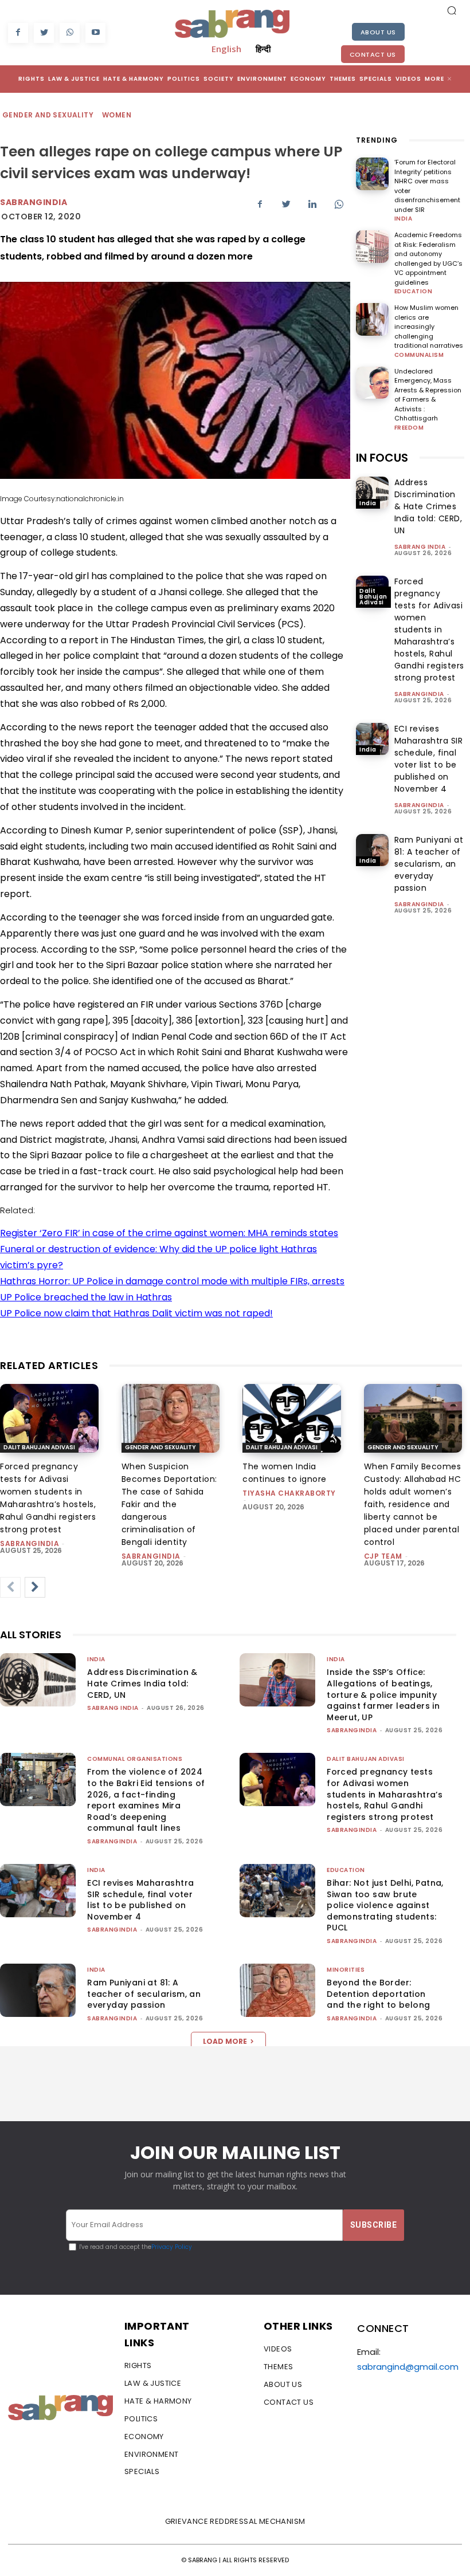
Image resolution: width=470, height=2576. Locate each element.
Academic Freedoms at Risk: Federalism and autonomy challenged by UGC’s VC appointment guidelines (428, 259)
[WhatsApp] (70, 33)
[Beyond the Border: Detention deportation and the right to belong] (277, 1990)
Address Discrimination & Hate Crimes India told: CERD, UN (428, 506)
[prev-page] (10, 1587)
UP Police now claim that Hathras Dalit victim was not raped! (136, 1313)
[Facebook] (18, 33)
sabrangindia (419, 694)
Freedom (409, 428)
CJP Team (383, 1556)
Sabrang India (420, 547)
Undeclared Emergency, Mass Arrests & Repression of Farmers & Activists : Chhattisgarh (428, 395)
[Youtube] (95, 33)
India (404, 219)
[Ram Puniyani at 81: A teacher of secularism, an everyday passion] (372, 850)
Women (117, 115)
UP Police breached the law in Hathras (86, 1297)
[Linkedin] (312, 204)
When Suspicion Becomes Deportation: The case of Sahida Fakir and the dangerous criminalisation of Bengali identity (169, 1504)
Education (414, 292)
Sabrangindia (34, 202)
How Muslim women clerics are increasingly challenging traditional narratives (429, 327)
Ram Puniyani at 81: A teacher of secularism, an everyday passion (429, 864)
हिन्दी (263, 49)
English (226, 49)
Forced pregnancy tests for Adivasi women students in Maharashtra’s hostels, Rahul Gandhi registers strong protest (429, 630)
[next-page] (35, 1587)
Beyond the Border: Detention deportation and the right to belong (378, 1994)
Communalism (419, 355)
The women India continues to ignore (285, 1473)
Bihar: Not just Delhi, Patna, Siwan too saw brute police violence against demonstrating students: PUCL (385, 1905)
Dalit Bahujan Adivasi (373, 597)
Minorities (346, 1970)
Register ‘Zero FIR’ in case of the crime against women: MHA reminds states (169, 1233)
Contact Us (373, 54)
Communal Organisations (135, 1759)
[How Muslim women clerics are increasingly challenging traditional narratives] (372, 319)
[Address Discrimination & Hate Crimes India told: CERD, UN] (372, 493)
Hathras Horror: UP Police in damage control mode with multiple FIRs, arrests (172, 1281)
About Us (378, 32)
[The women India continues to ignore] (292, 1418)
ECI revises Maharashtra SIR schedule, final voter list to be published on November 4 (140, 1900)
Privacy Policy (172, 2247)
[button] (452, 10)
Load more (225, 2041)
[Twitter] (44, 33)
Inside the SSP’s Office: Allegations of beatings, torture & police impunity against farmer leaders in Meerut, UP (383, 1694)
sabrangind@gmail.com (408, 2367)
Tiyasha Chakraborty (289, 1493)
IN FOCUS (382, 458)
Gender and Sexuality (48, 115)
